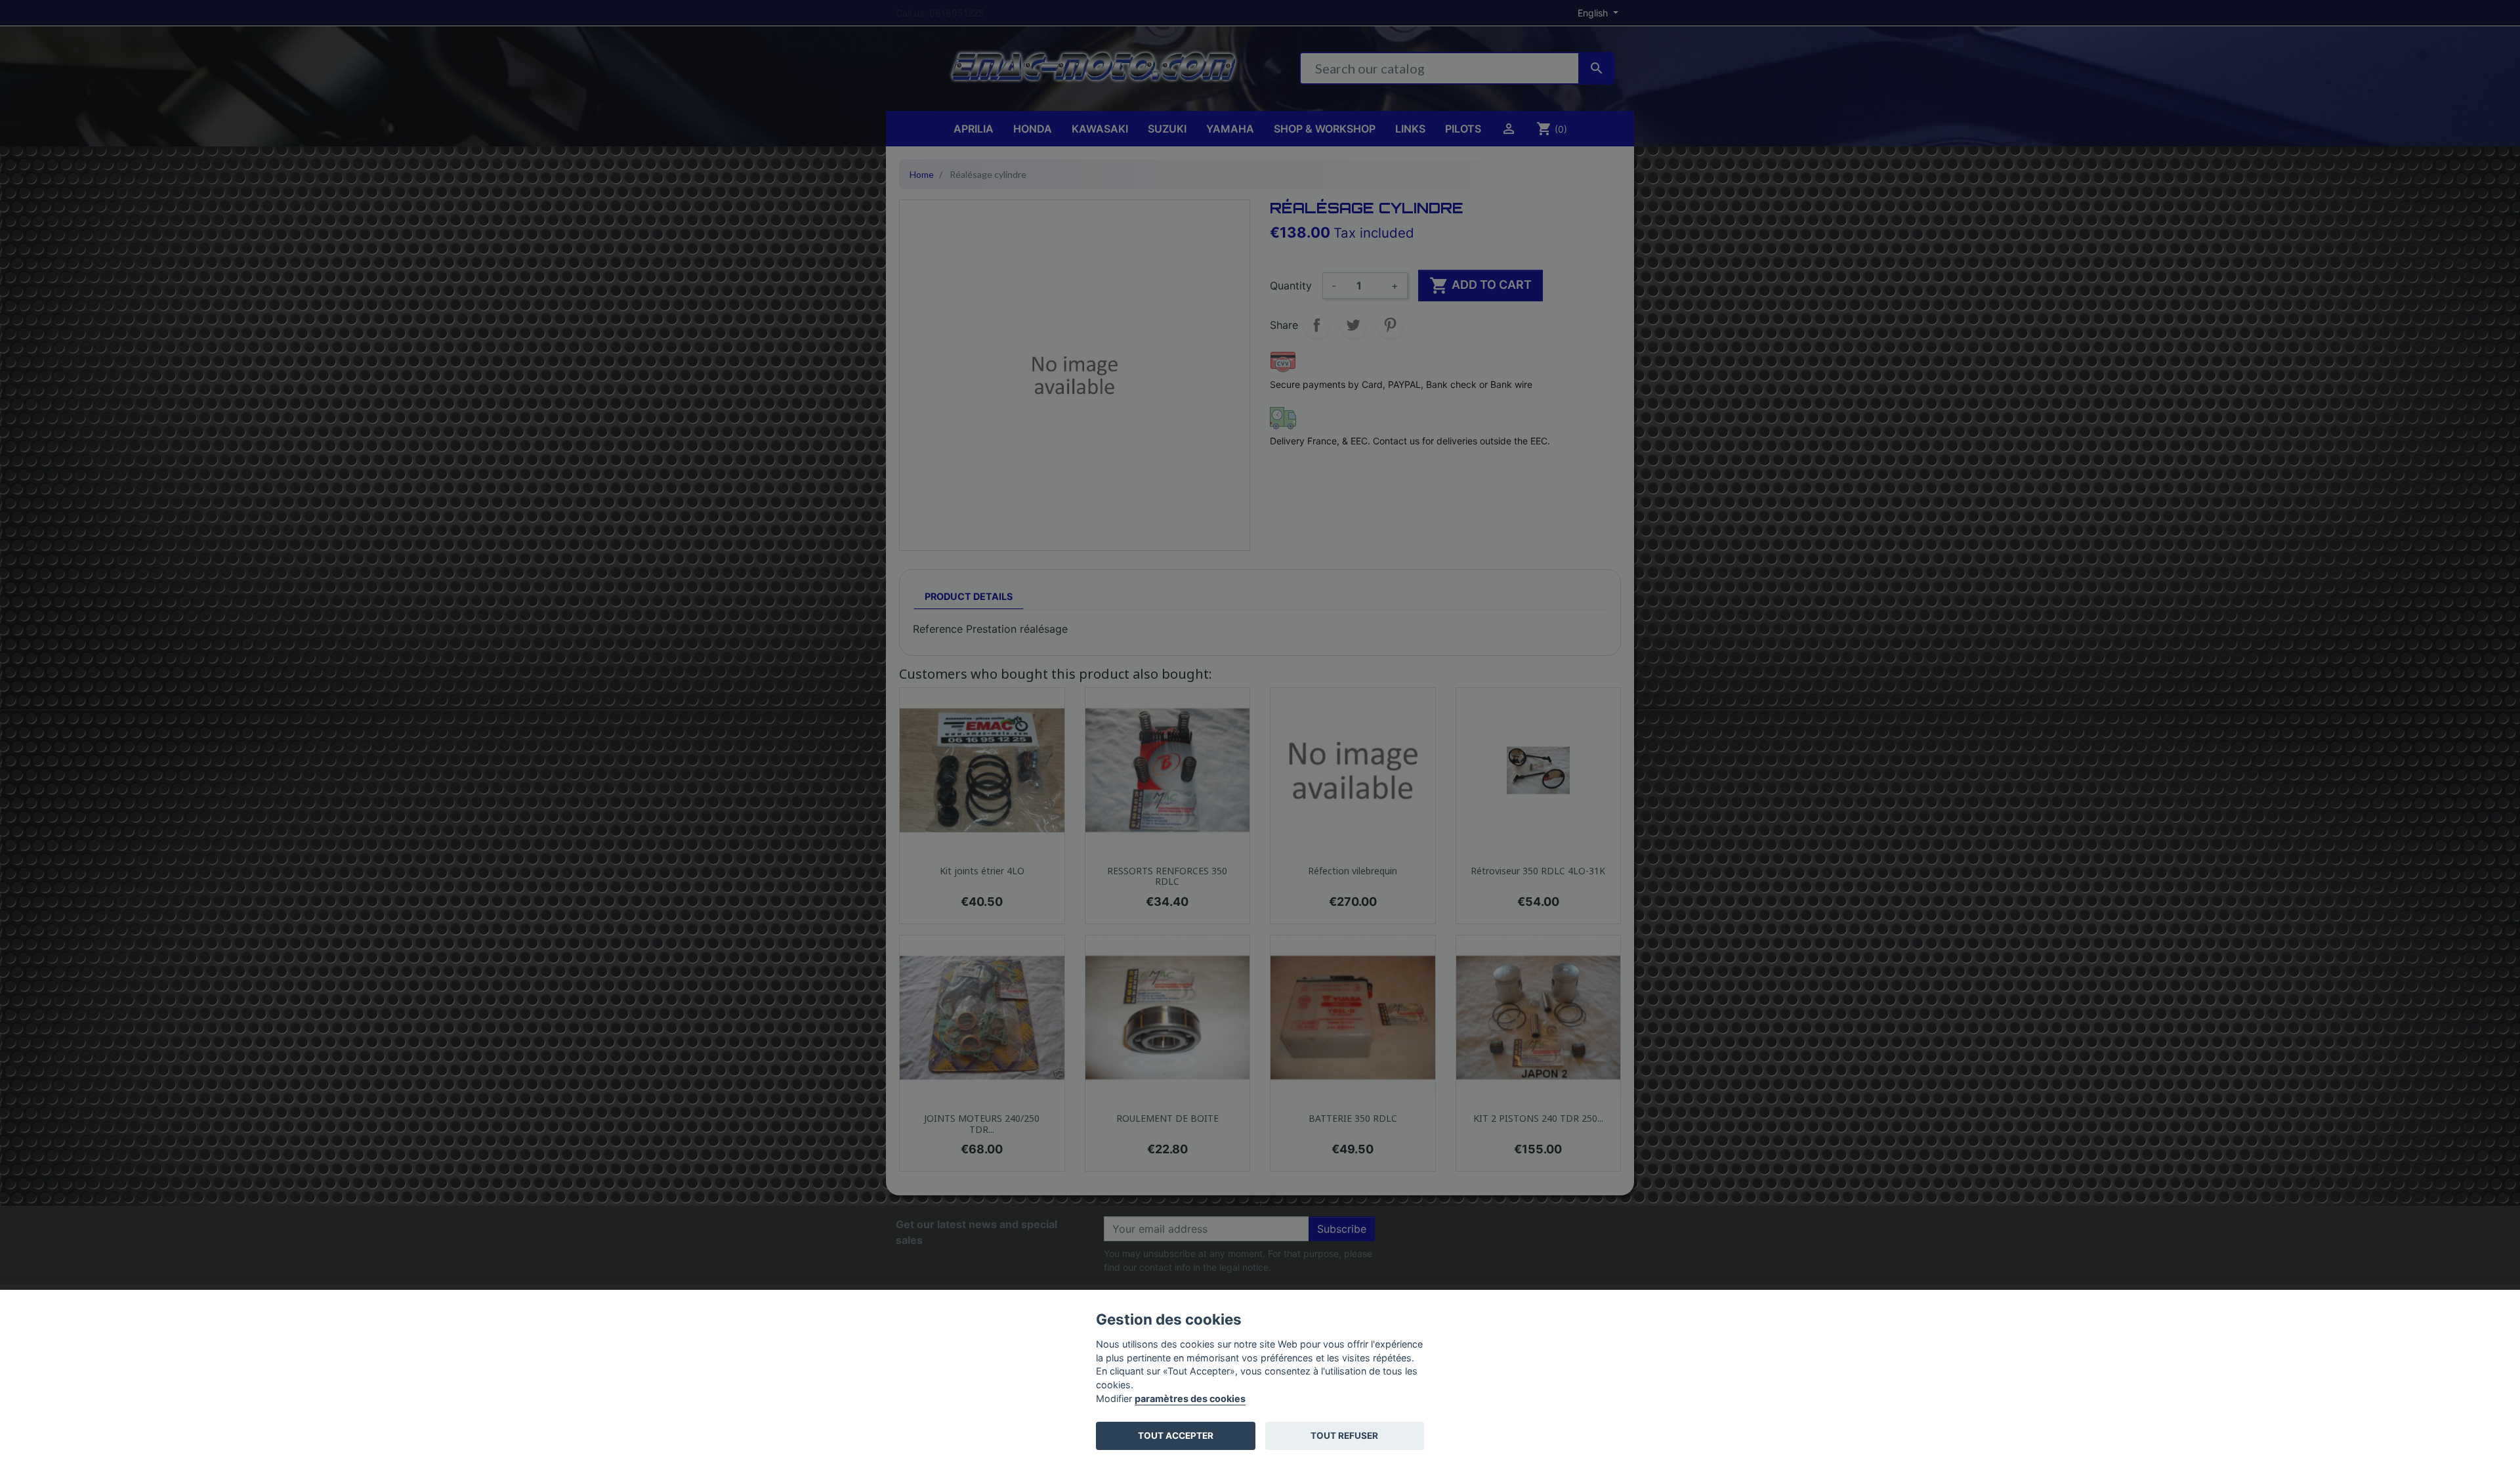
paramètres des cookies (1190, 1398)
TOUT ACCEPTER (1176, 1436)
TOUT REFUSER (1344, 1436)
